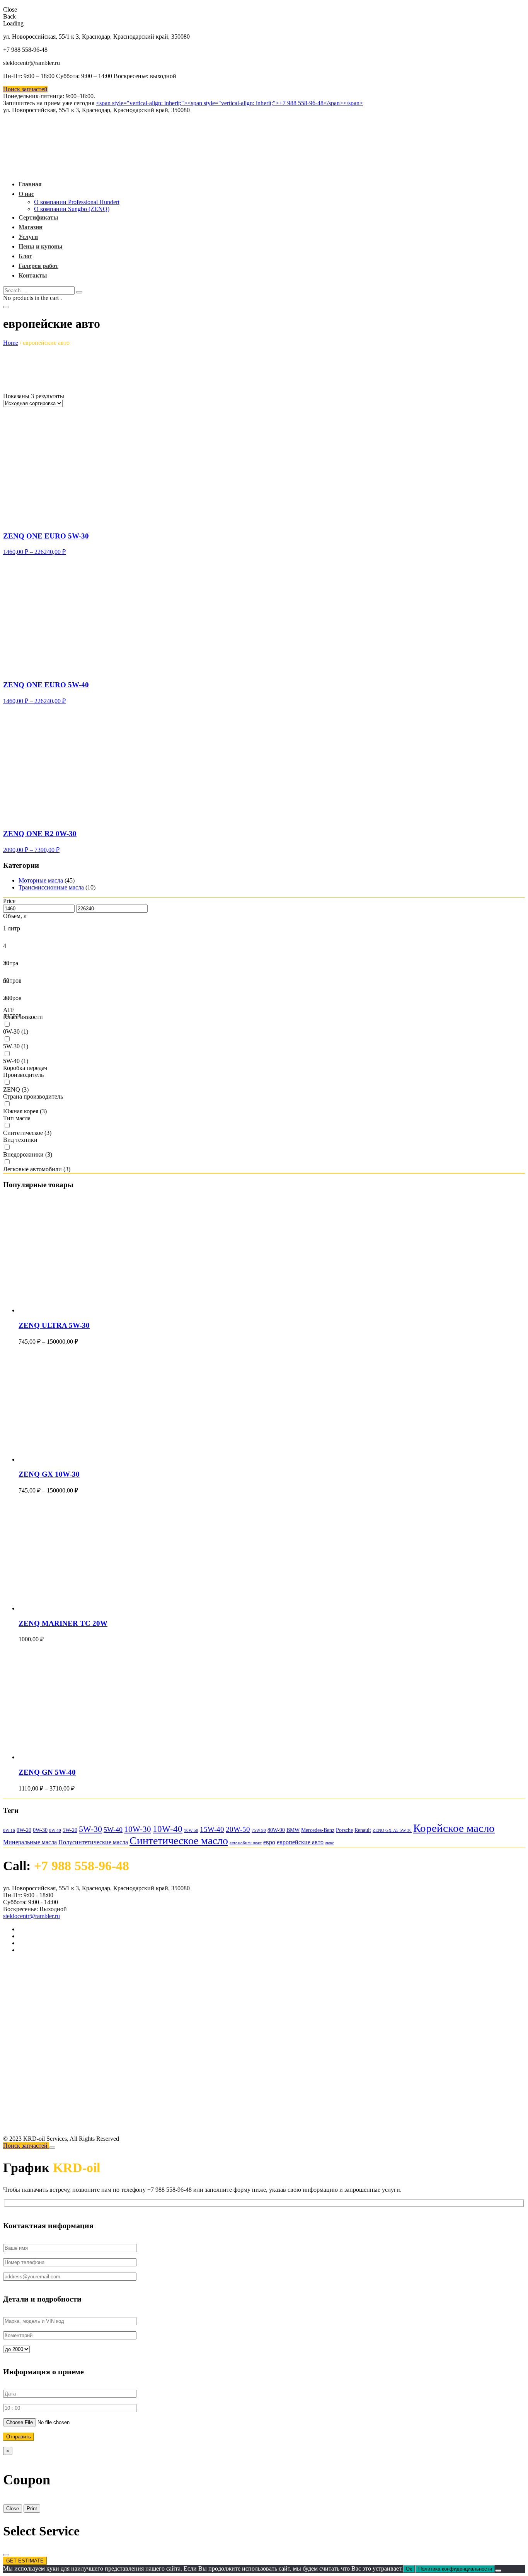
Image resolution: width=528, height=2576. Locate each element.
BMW (293, 1830)
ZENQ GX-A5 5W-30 (392, 1831)
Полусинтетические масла (93, 1842)
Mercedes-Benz (318, 1830)
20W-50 (238, 1829)
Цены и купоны (41, 246)
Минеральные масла (30, 1842)
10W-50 (191, 1831)
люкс (330, 1843)
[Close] (52, 2148)
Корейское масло (454, 1828)
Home (11, 343)
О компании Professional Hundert (77, 202)
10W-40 (168, 1829)
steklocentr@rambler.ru (32, 1916)
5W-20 (70, 1830)
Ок (409, 2569)
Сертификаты (38, 217)
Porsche (344, 1830)
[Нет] (498, 2571)
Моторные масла (41, 880)
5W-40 (113, 1830)
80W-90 (276, 1830)
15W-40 (212, 1829)
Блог (25, 256)
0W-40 (55, 1831)
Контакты (33, 275)
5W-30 (90, 1829)
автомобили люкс (246, 1843)
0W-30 (40, 1830)
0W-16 (9, 1831)
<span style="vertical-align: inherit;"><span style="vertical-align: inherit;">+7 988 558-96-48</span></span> (229, 103)
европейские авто (300, 1842)
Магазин (31, 227)
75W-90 (259, 1831)
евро (269, 1842)
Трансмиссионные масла (51, 887)
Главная (30, 184)
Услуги (28, 237)
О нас (26, 194)
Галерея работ (38, 266)
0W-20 (24, 1830)
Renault (363, 1830)
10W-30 (138, 1829)
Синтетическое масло (179, 1841)
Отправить (19, 2437)
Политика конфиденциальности (455, 2569)
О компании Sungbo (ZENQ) (72, 209)
